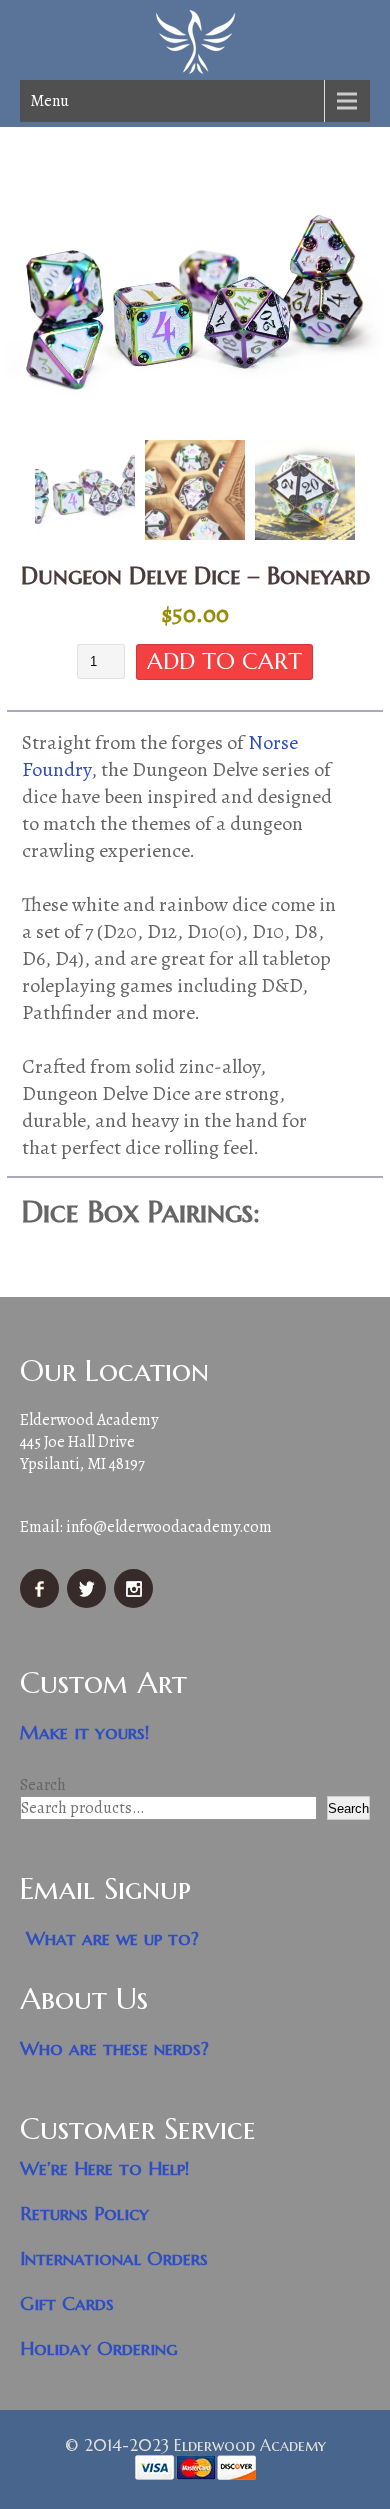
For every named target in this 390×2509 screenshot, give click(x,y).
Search (43, 1785)
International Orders (114, 2258)
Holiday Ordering (99, 2348)
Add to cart (224, 661)
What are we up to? (112, 1938)
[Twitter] (89, 1603)
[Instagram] (136, 1603)
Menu (49, 101)
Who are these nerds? (114, 2048)
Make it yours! (85, 1732)
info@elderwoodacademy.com (169, 1527)
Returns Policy (84, 2213)
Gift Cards (67, 2303)
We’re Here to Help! (105, 2168)
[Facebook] (42, 1603)
